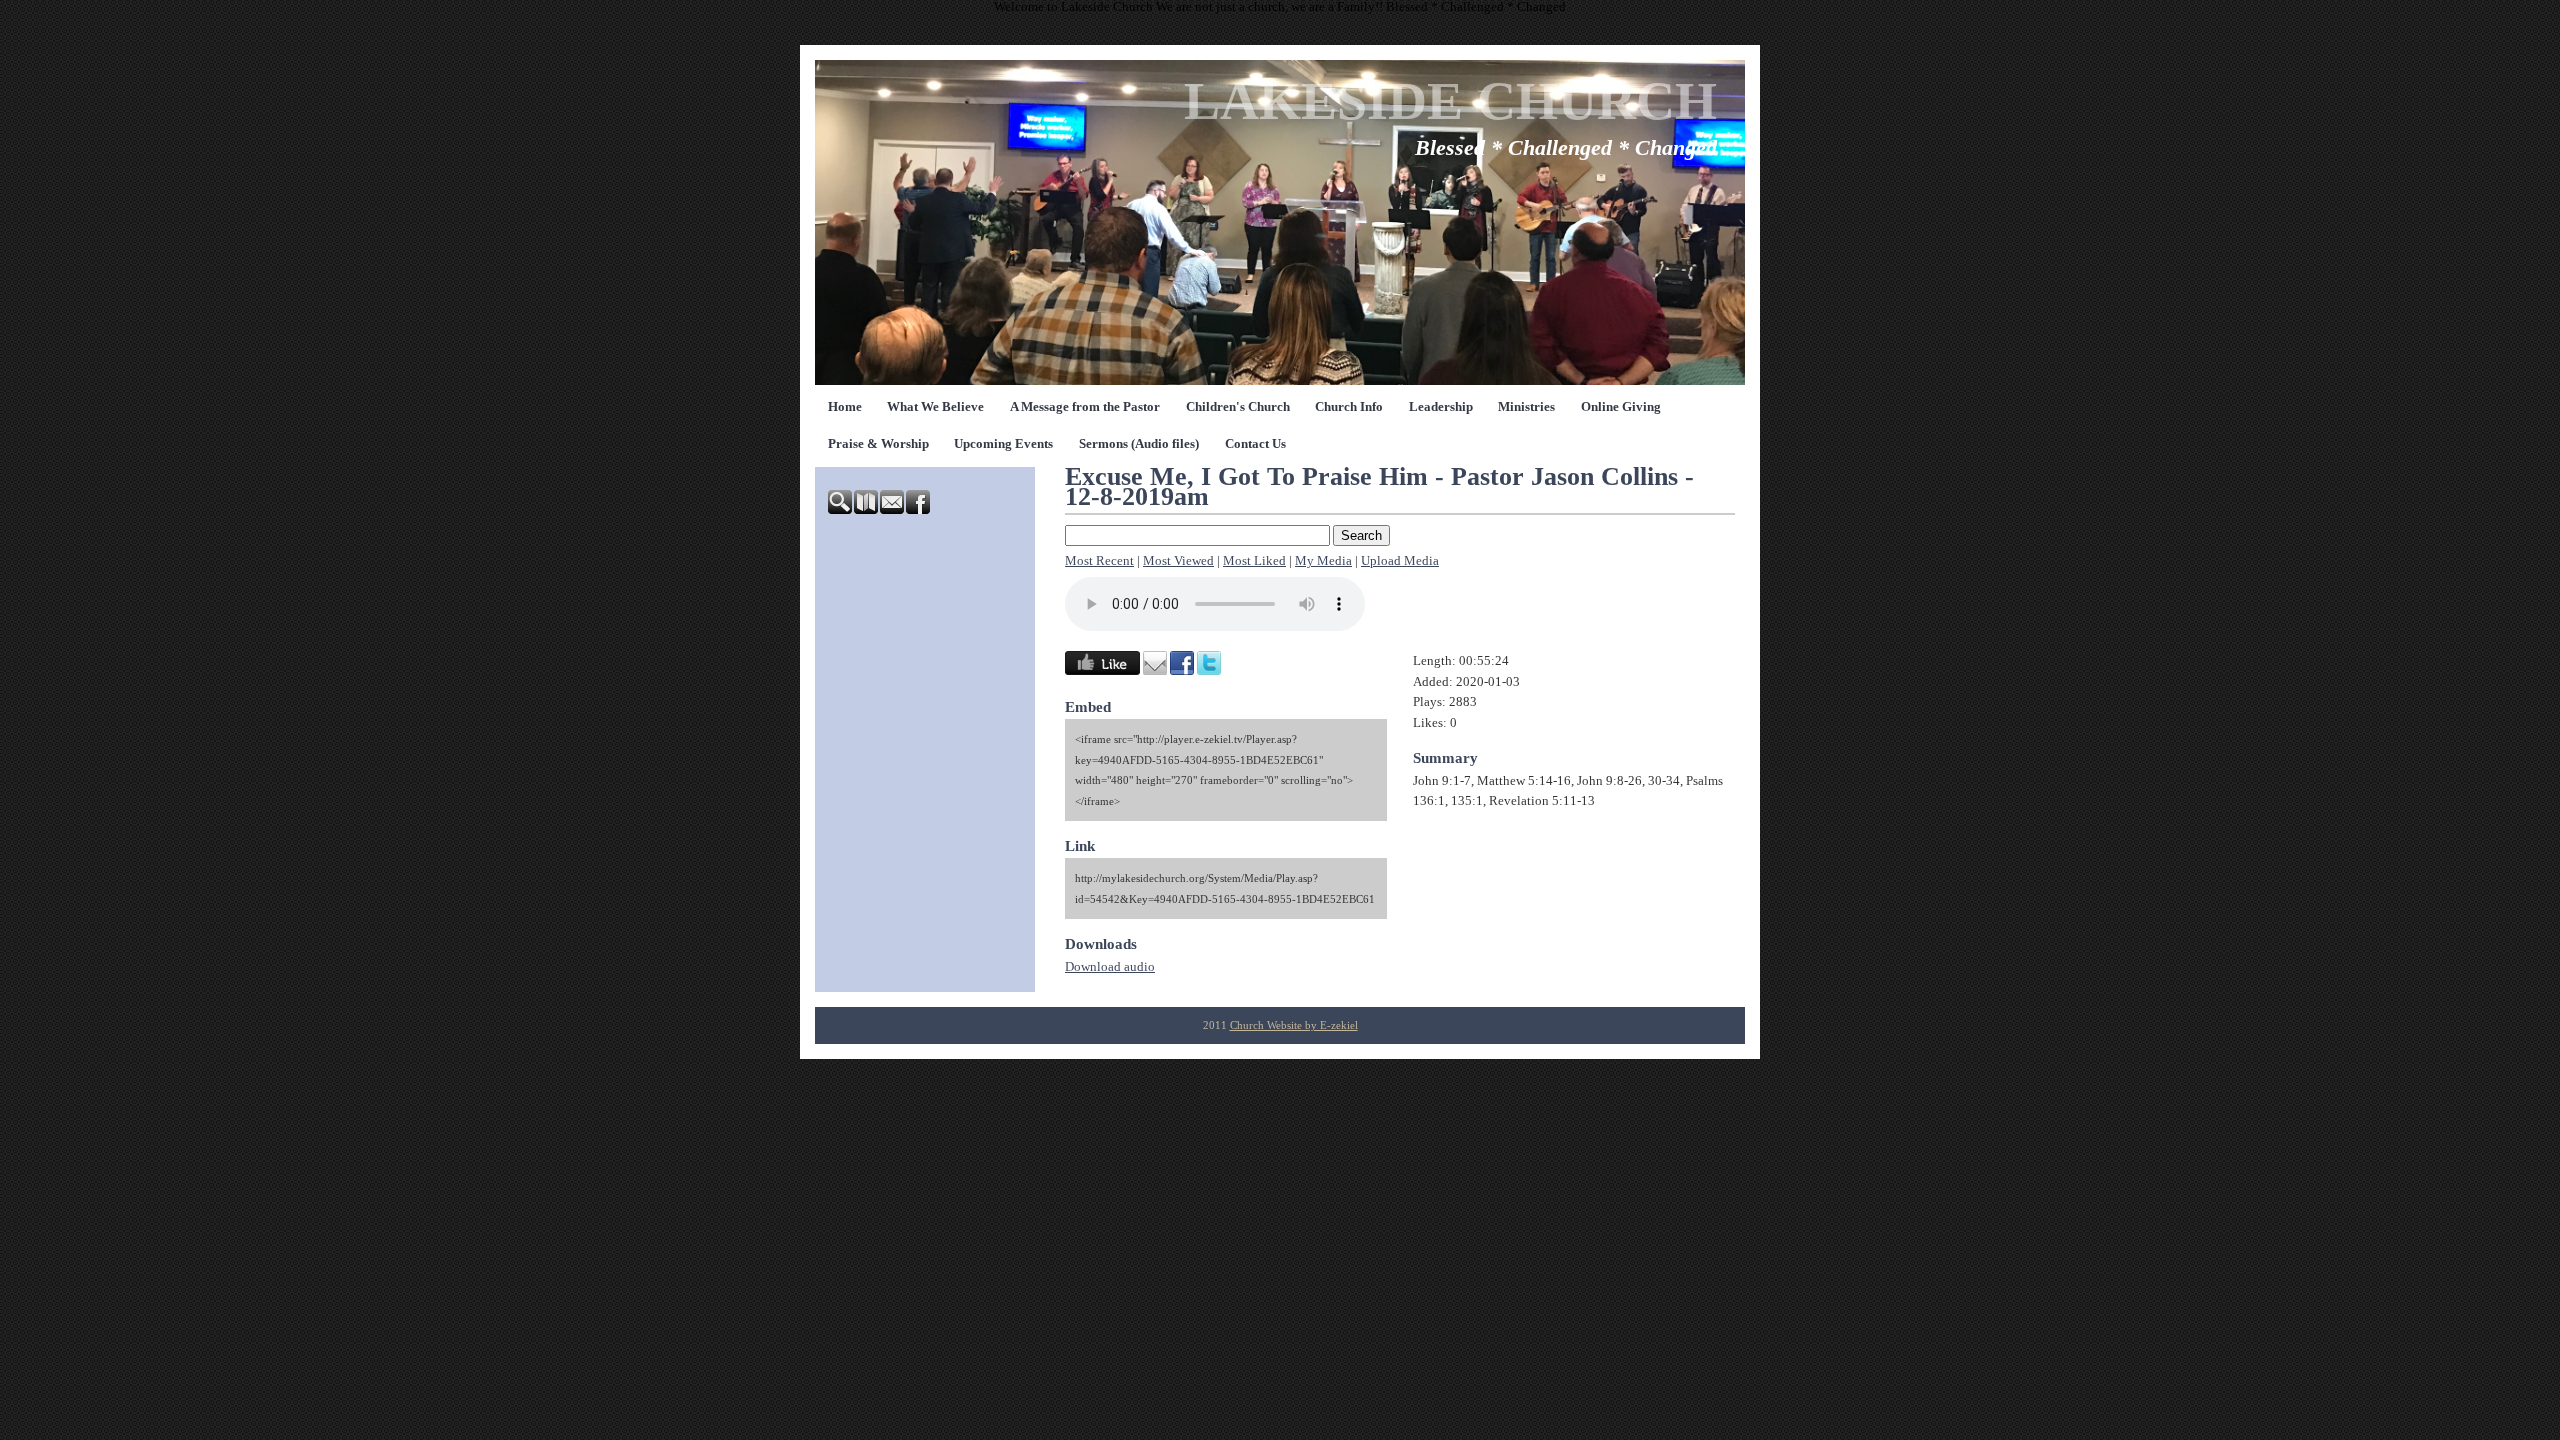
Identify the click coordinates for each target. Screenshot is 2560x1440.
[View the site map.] (867, 510)
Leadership (1441, 407)
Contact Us (1255, 444)
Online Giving (1621, 407)
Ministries (1526, 407)
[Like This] (1102, 671)
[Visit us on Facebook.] (919, 510)
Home (845, 407)
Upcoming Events (1003, 444)
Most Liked (1254, 561)
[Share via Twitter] (1209, 671)
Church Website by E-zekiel (1294, 1025)
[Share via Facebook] (1182, 671)
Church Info (1349, 407)
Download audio (1110, 967)
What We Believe (935, 407)
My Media (1323, 561)
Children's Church (1238, 407)
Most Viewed (1178, 561)
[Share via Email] (1155, 671)
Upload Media (1400, 561)
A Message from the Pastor (1085, 407)
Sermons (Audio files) (1139, 444)
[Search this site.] (841, 510)
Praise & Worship (878, 444)
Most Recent (1099, 561)
